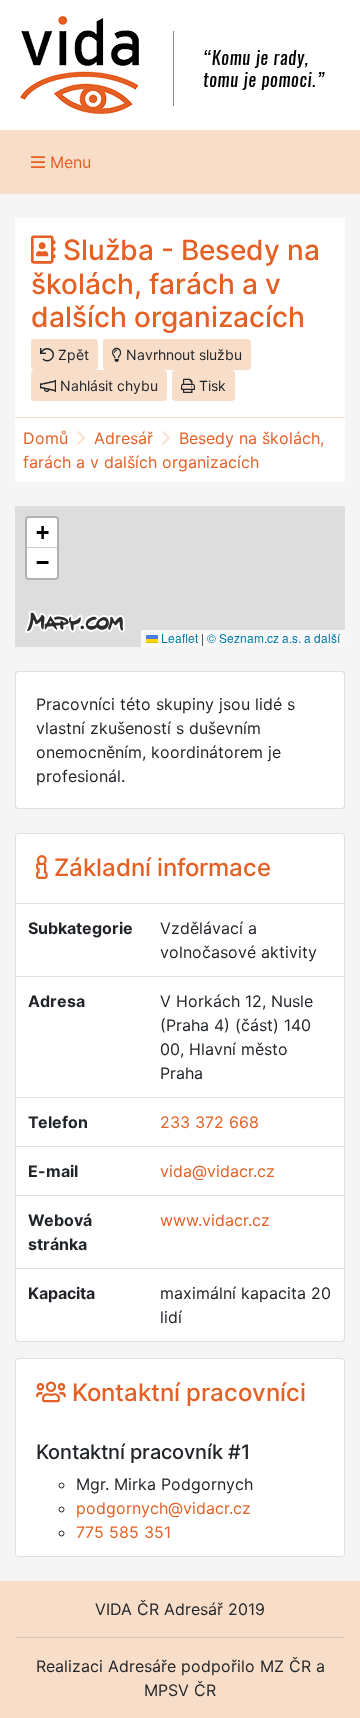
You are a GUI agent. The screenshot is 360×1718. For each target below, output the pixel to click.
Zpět (71, 354)
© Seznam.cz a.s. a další (273, 637)
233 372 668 (209, 1122)
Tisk (210, 385)
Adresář (123, 438)
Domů (45, 438)
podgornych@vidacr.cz (163, 1508)
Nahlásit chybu (107, 385)
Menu (68, 162)
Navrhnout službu (182, 354)
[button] (42, 533)
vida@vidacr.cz (217, 1171)
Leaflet (178, 637)
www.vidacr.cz (215, 1220)
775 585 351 (123, 1532)
